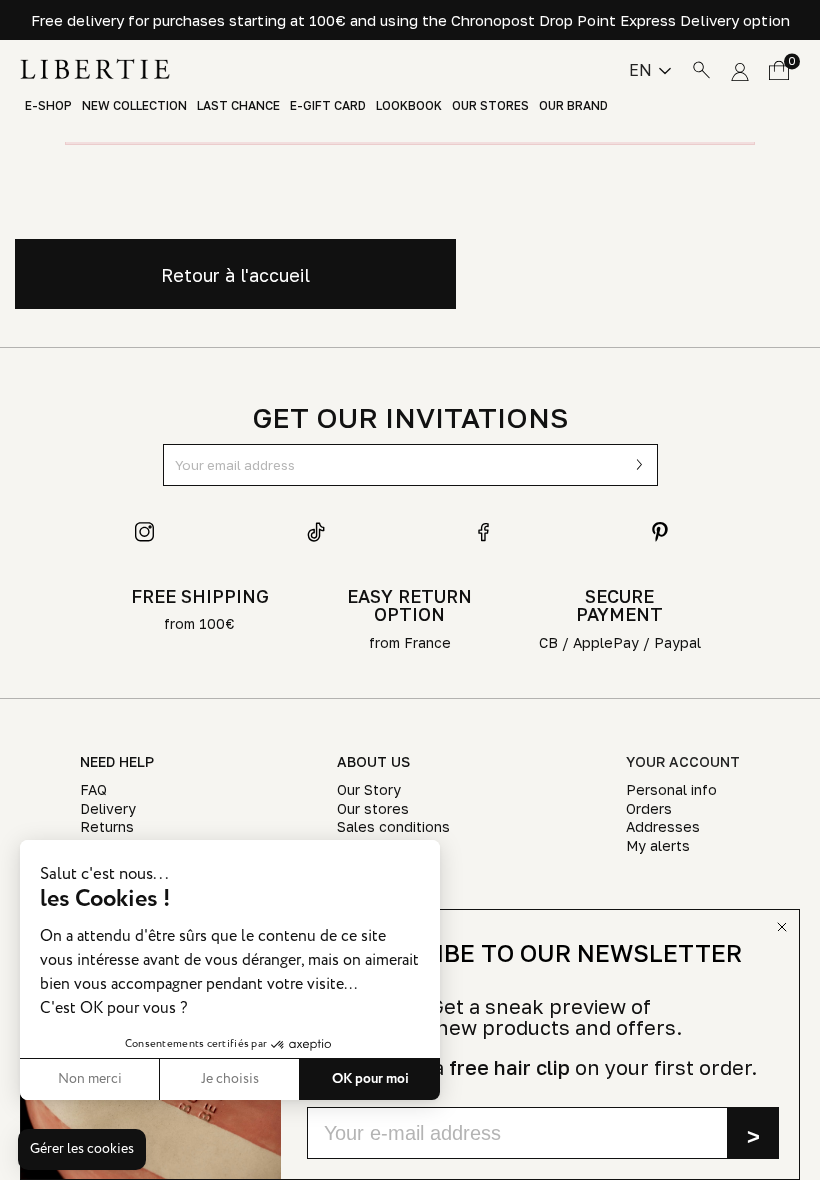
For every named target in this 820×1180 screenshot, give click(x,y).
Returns (107, 826)
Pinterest (660, 532)
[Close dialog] (782, 927)
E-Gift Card (328, 106)
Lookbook (409, 106)
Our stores (490, 106)
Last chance (238, 106)
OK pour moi (370, 1079)
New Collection (134, 106)
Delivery (108, 808)
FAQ (93, 789)
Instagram (145, 532)
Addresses (663, 826)
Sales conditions (393, 826)
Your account (683, 761)
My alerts (658, 845)
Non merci (90, 1079)
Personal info (671, 789)
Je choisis (230, 1079)
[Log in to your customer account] (740, 69)
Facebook (488, 532)
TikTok (317, 532)
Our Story (369, 789)
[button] (82, 1150)
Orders (649, 808)
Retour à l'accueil (235, 275)
